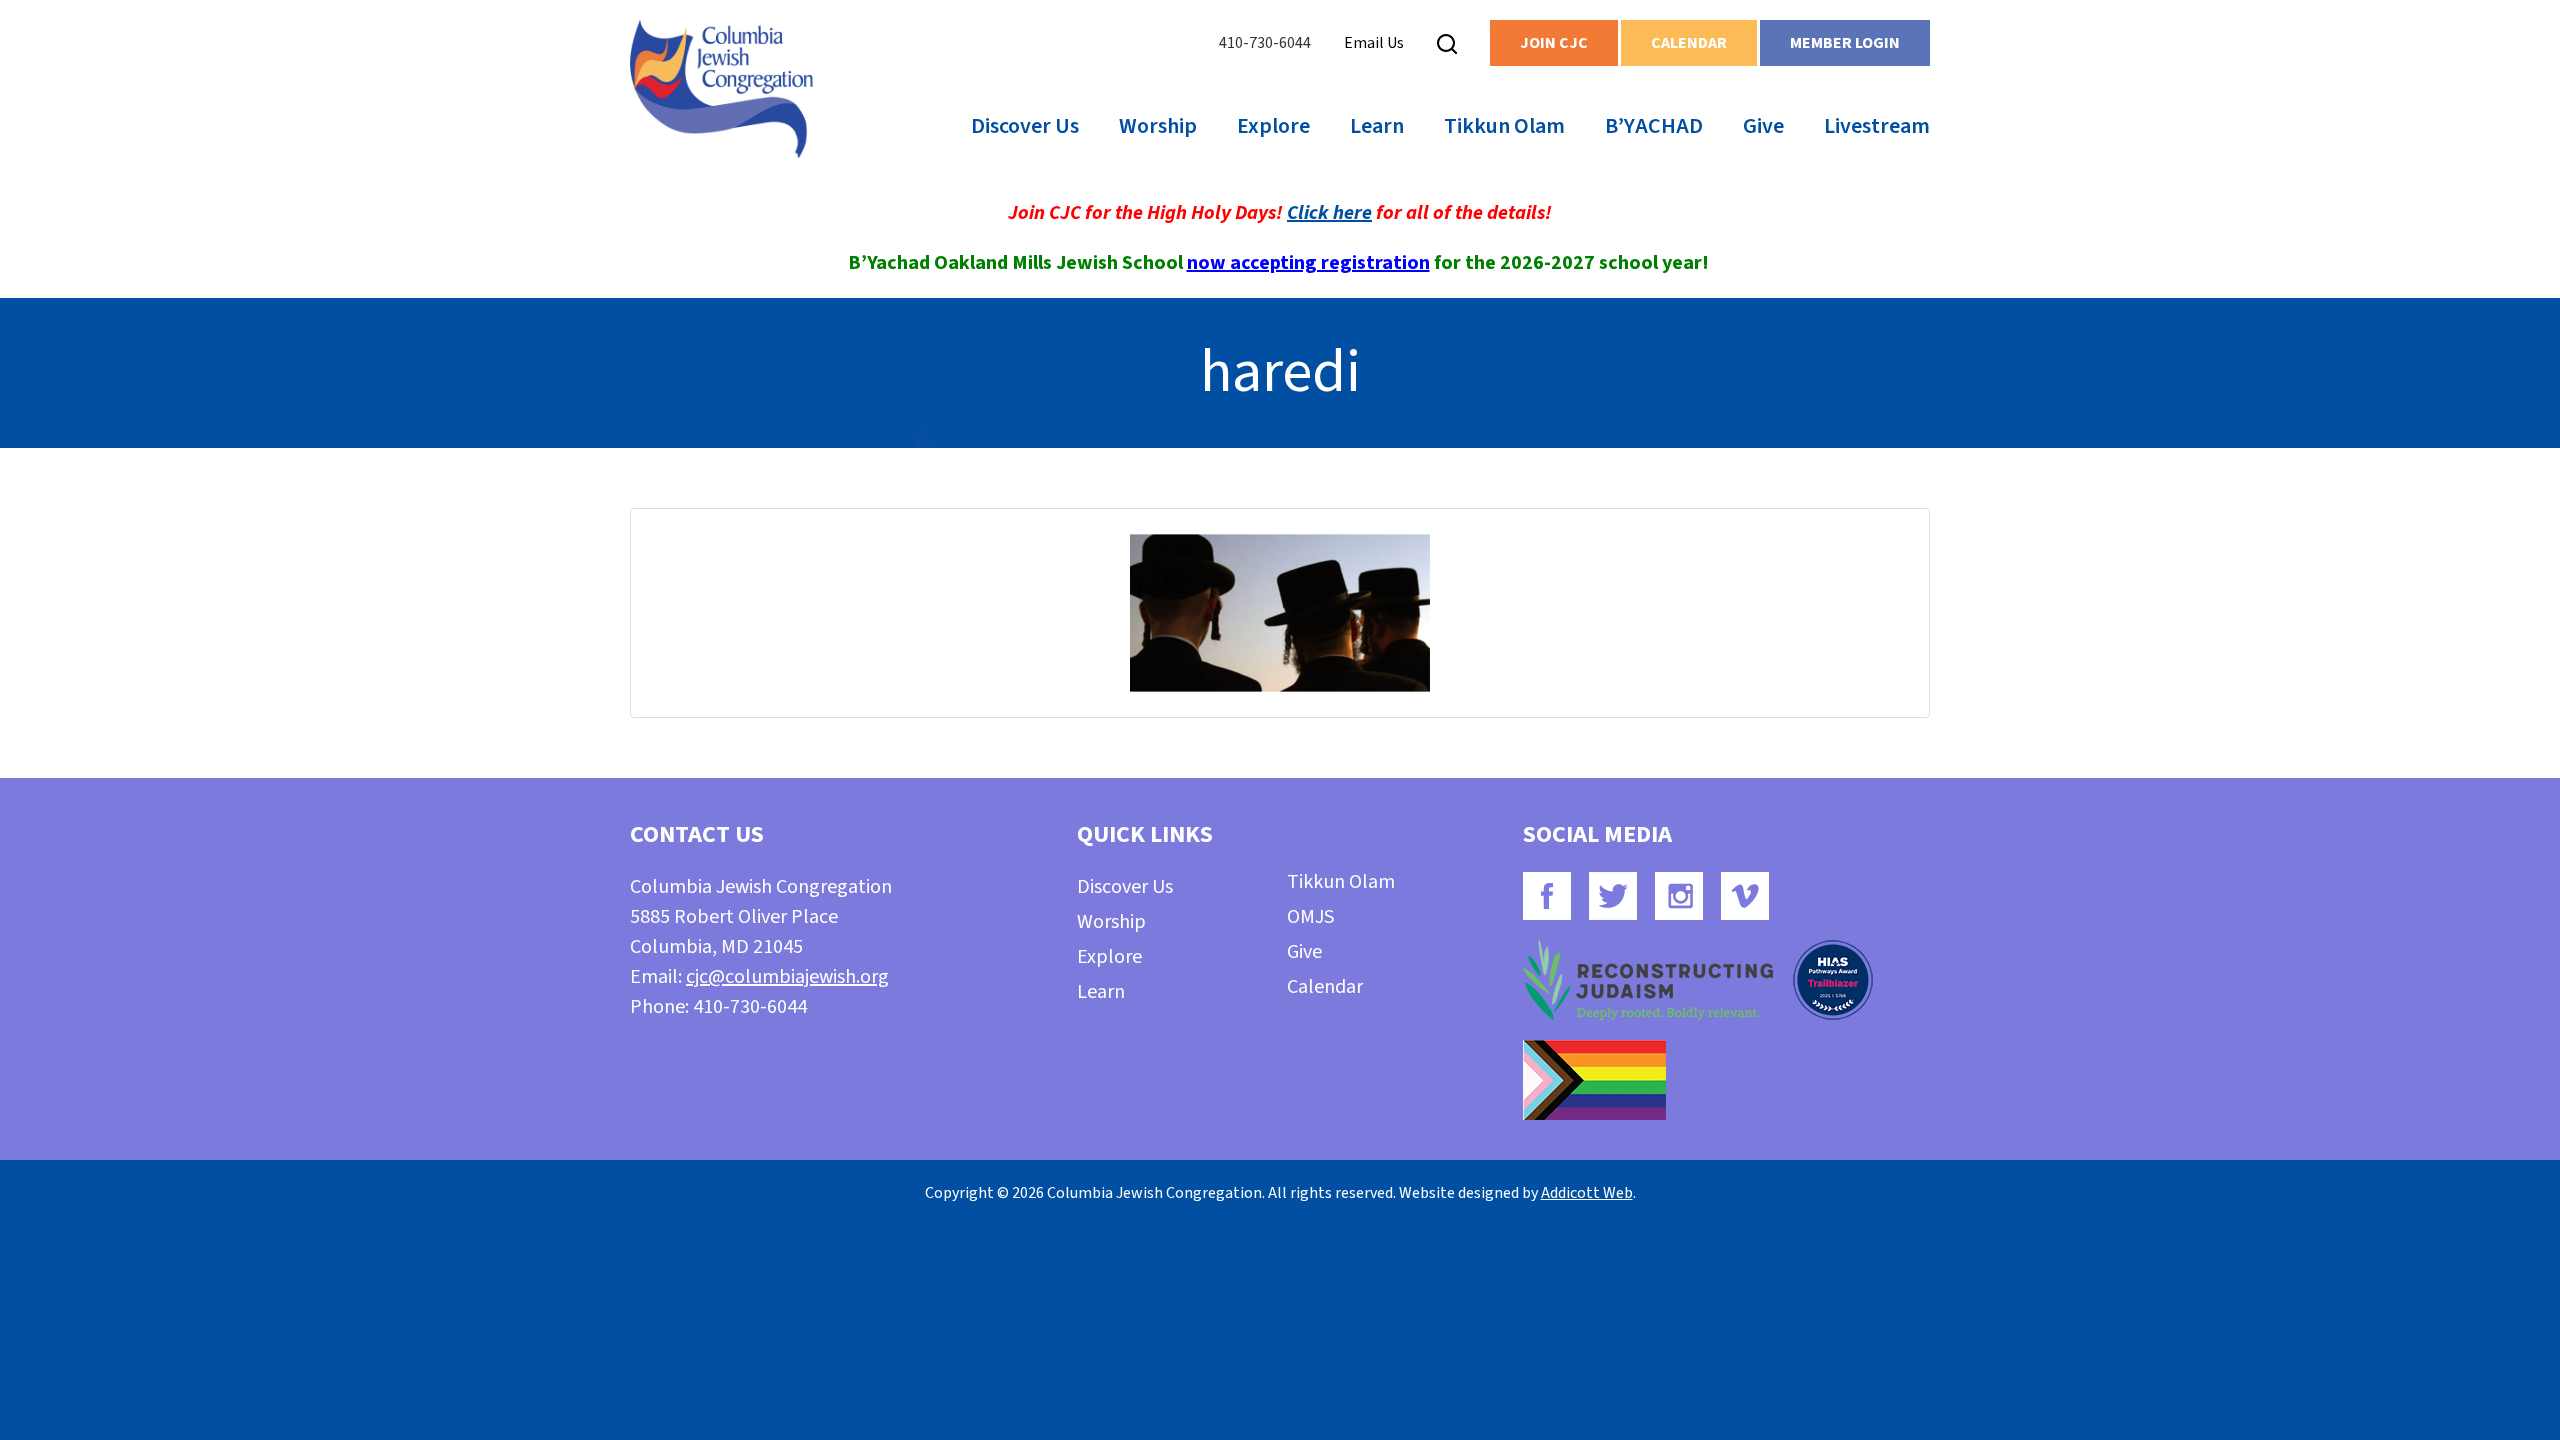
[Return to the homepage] (721, 89)
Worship (1158, 126)
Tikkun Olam (1504, 126)
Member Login (1845, 43)
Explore (1273, 126)
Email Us (1374, 43)
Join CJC (1554, 43)
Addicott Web (1587, 1193)
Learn (1377, 126)
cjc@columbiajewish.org (787, 977)
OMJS (1310, 917)
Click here (1329, 213)
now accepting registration (1308, 263)
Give (1763, 126)
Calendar (1689, 43)
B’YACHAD (1654, 126)
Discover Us (1025, 126)
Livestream (1877, 126)
